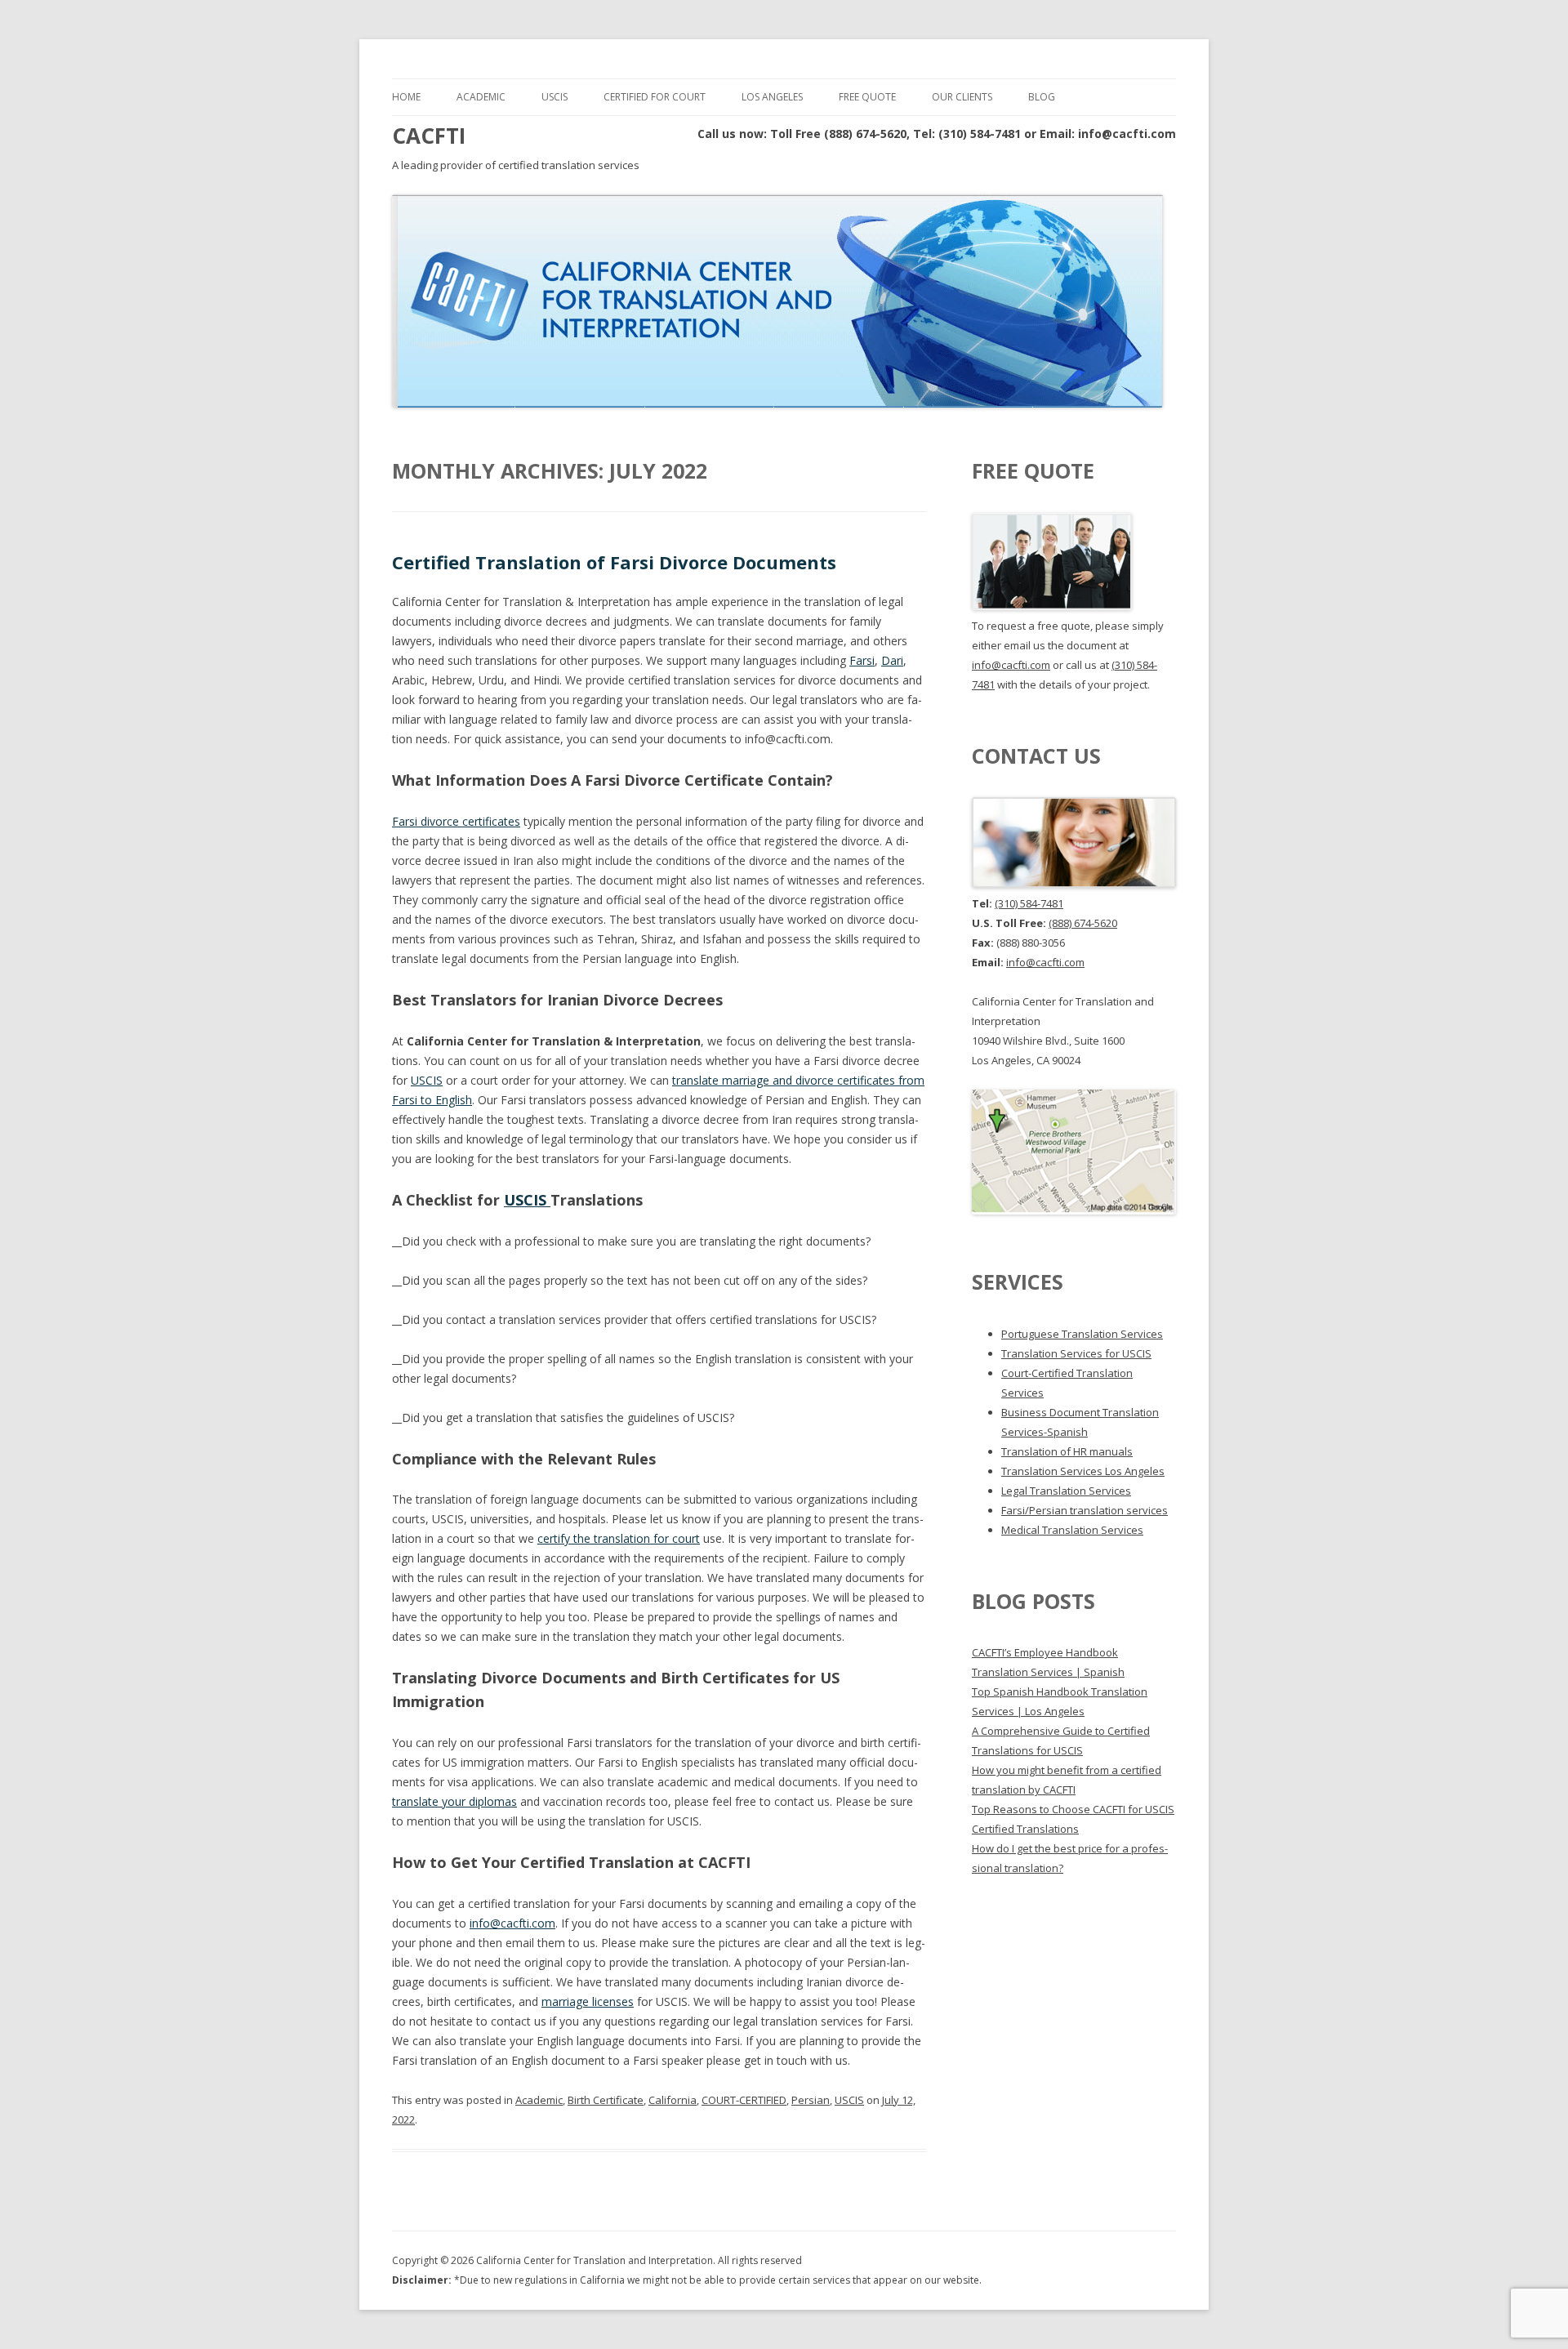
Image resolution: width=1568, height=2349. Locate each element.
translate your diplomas (454, 1801)
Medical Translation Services (1072, 1530)
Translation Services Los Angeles (1083, 1471)
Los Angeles (772, 97)
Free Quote (867, 97)
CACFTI (429, 136)
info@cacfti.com (512, 1923)
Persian (811, 2100)
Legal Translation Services (1066, 1491)
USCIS (555, 97)
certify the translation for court (619, 1538)
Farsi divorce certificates (456, 821)
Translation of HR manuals (1067, 1451)
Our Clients (962, 97)
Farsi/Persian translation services (1085, 1510)
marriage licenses (588, 2001)
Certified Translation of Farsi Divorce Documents (614, 562)
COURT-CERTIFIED (744, 2100)
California (673, 2100)
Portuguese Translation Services (1082, 1334)
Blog (1042, 97)
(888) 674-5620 (1083, 923)
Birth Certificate (606, 2100)
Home (406, 97)
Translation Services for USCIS (1076, 1353)
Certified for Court (655, 97)
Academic (481, 97)
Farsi (862, 660)
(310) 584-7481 (1029, 903)
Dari (892, 660)
